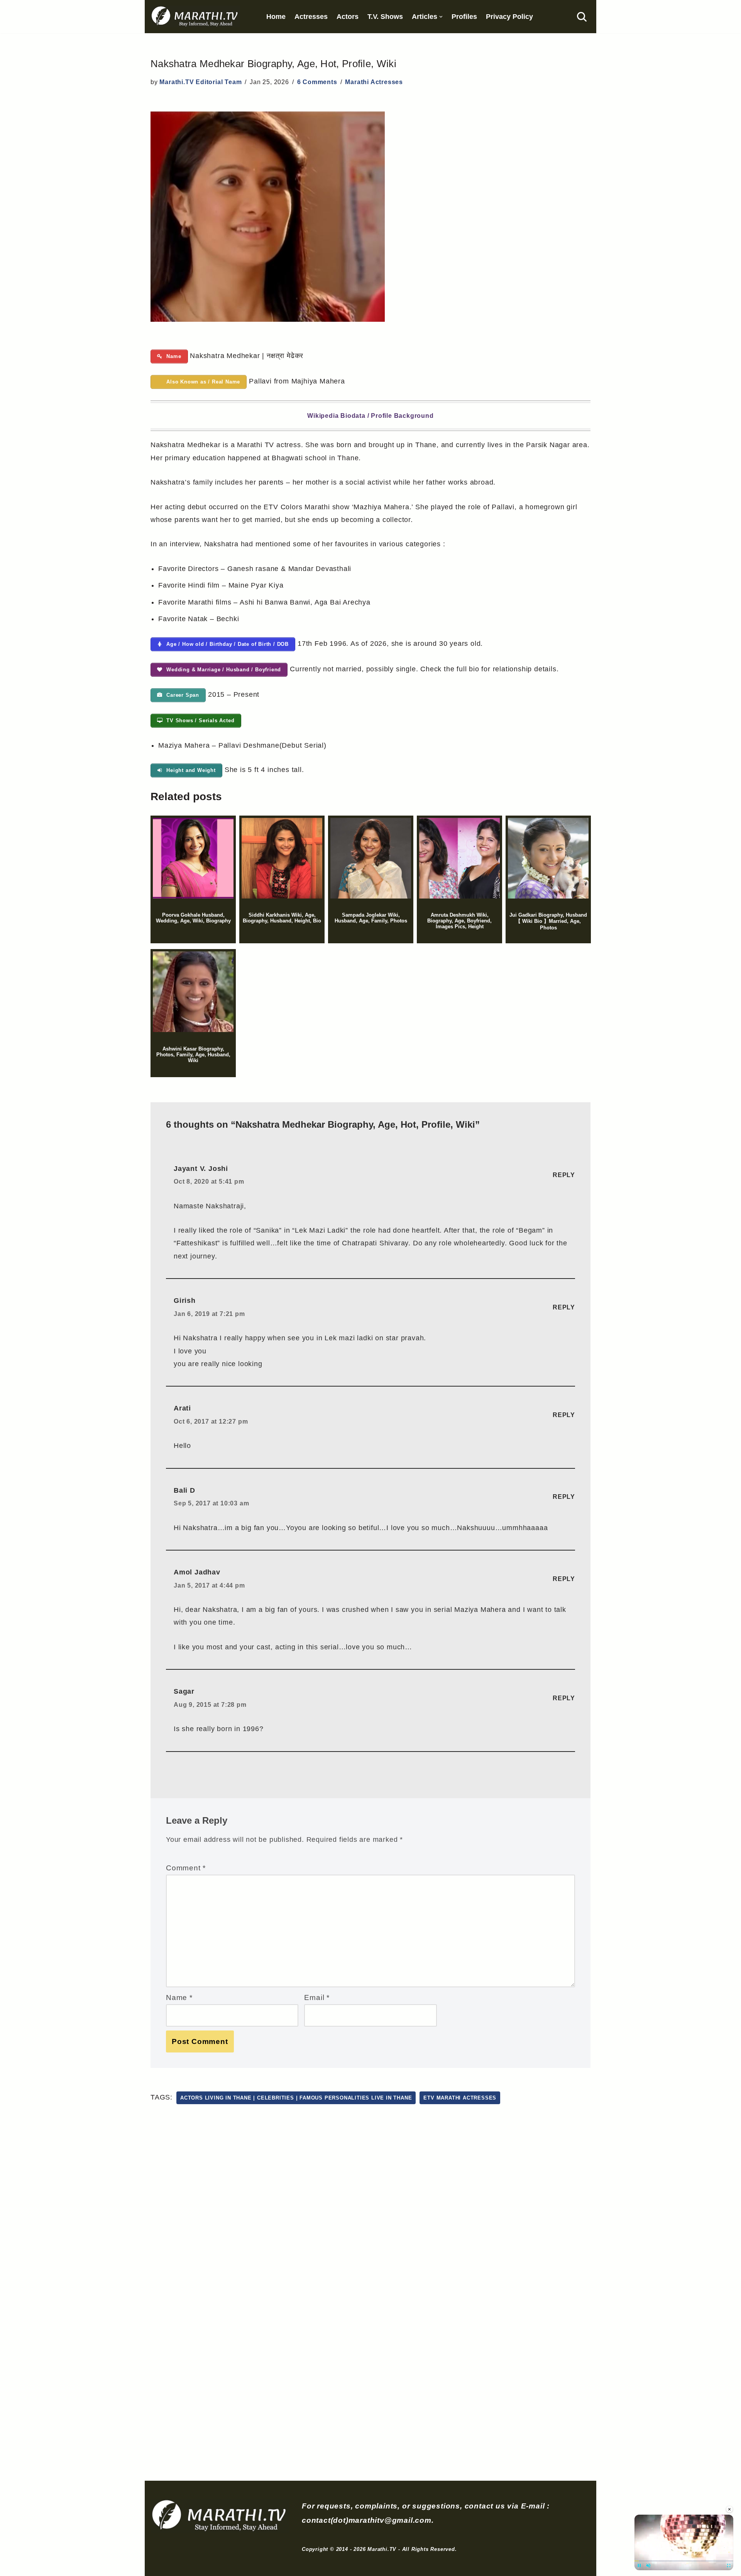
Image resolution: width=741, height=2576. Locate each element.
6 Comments (317, 82)
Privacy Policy (509, 17)
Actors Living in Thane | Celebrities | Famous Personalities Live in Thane (296, 2098)
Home (276, 17)
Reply (564, 1175)
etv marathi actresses (460, 2098)
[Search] (582, 17)
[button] (441, 17)
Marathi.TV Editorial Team (200, 82)
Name (179, 1997)
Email (317, 1997)
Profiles (464, 17)
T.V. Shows (385, 17)
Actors (348, 17)
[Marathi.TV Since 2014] (195, 17)
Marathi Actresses (374, 82)
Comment (186, 1868)
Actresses (311, 17)
